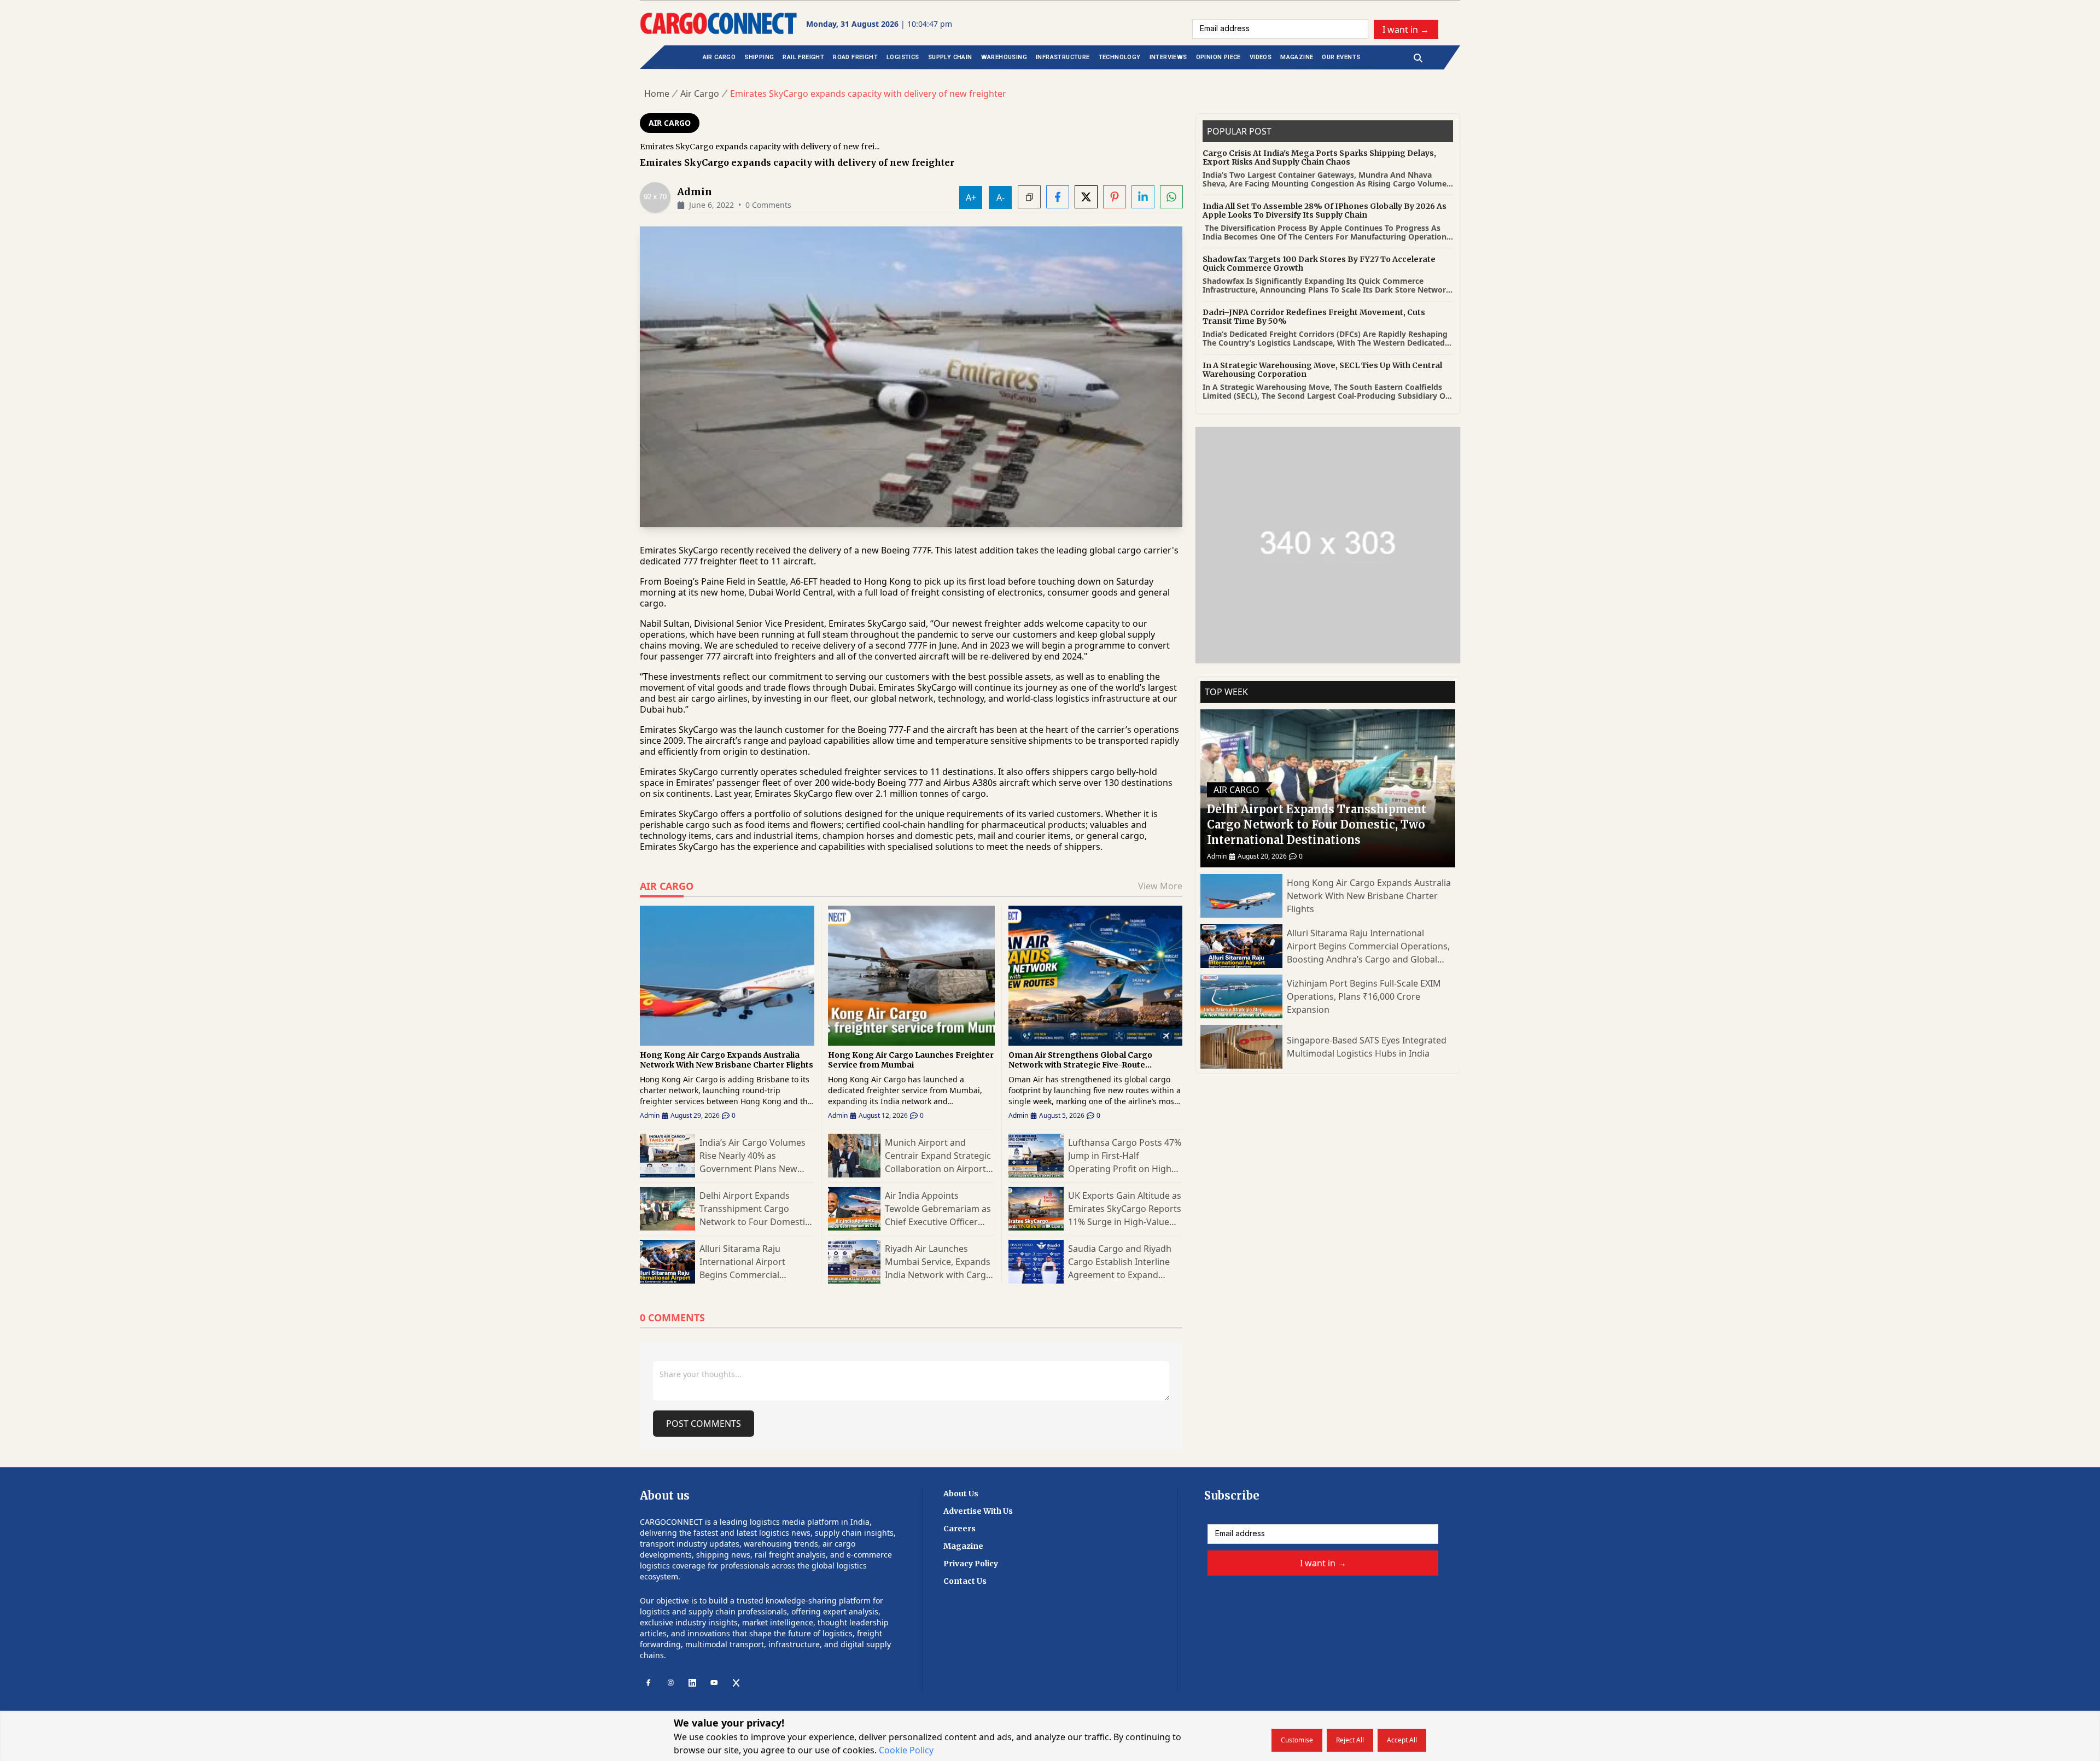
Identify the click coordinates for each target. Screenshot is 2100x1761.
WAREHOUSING (1004, 57)
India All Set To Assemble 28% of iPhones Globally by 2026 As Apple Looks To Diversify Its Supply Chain (1325, 211)
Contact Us (965, 1581)
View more (1160, 886)
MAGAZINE (1297, 57)
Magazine (963, 1546)
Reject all (1350, 1740)
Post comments (704, 1424)
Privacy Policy (971, 1564)
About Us (961, 1494)
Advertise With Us (978, 1511)
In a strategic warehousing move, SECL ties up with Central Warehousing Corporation (1322, 370)
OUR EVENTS (1341, 57)
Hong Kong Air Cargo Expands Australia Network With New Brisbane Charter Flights (727, 1060)
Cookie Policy (906, 1750)
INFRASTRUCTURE (1063, 57)
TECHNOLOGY (1120, 57)
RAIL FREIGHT (803, 57)
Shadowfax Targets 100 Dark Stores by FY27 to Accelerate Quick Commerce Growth (1319, 264)
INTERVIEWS (1168, 57)
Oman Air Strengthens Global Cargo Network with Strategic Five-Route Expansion (1080, 1060)
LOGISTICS (903, 57)
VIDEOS (1261, 57)
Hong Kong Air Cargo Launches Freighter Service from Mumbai (911, 1060)
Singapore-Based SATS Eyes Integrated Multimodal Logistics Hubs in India (1367, 1047)
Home (657, 94)
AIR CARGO (719, 57)
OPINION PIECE (1218, 57)
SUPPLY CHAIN (950, 57)
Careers (959, 1529)
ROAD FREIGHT (855, 57)
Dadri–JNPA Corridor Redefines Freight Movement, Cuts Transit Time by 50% (1314, 317)
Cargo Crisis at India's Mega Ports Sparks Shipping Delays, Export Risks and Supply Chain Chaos (1319, 158)
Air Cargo (700, 94)
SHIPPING (759, 57)
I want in (1406, 29)
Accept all (1402, 1740)
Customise (1297, 1740)
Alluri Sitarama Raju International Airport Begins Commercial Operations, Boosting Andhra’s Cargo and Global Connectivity (1368, 946)
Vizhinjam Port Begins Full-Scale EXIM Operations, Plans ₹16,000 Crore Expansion (1364, 996)
